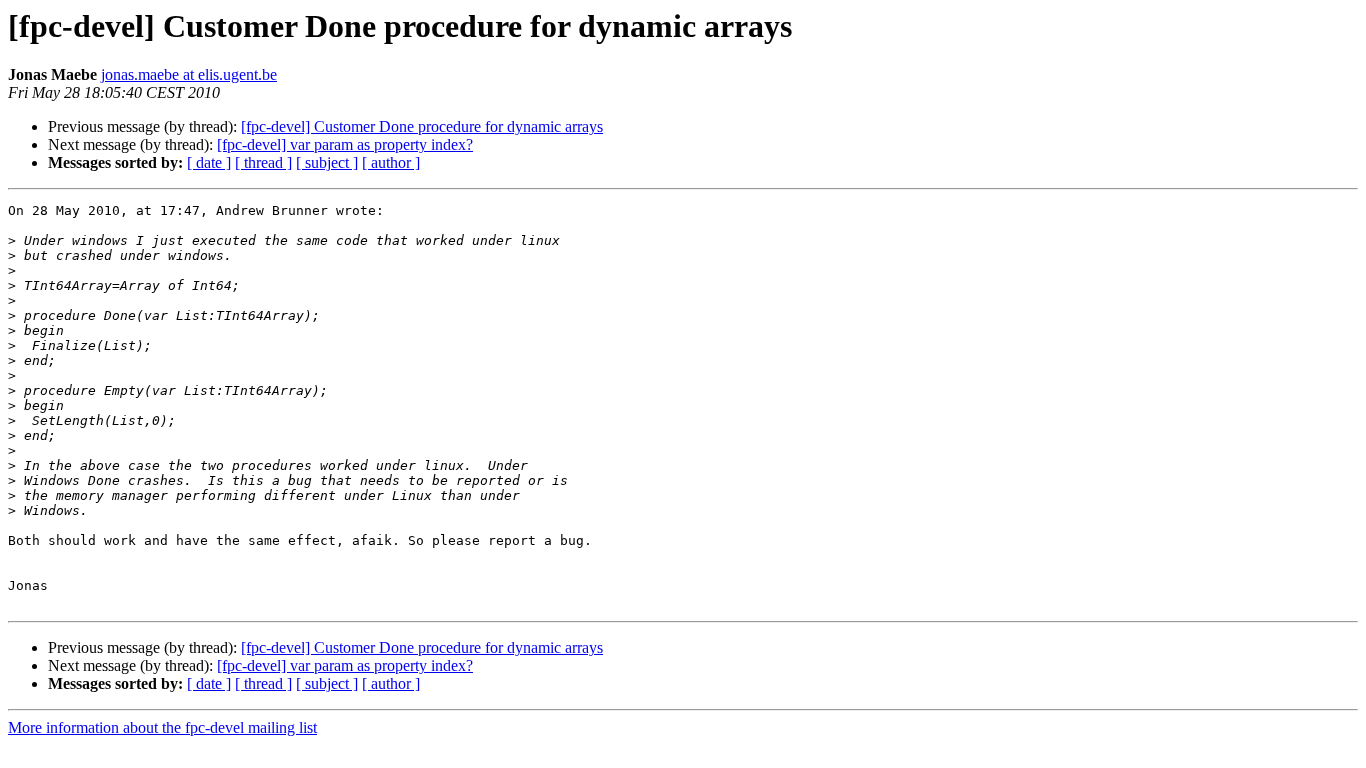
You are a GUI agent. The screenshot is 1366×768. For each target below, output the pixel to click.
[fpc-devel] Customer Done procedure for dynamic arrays (422, 126)
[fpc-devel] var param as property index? (345, 144)
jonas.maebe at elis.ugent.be (189, 74)
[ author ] (391, 162)
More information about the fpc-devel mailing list (162, 727)
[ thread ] (263, 162)
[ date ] (209, 162)
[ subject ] (327, 162)
